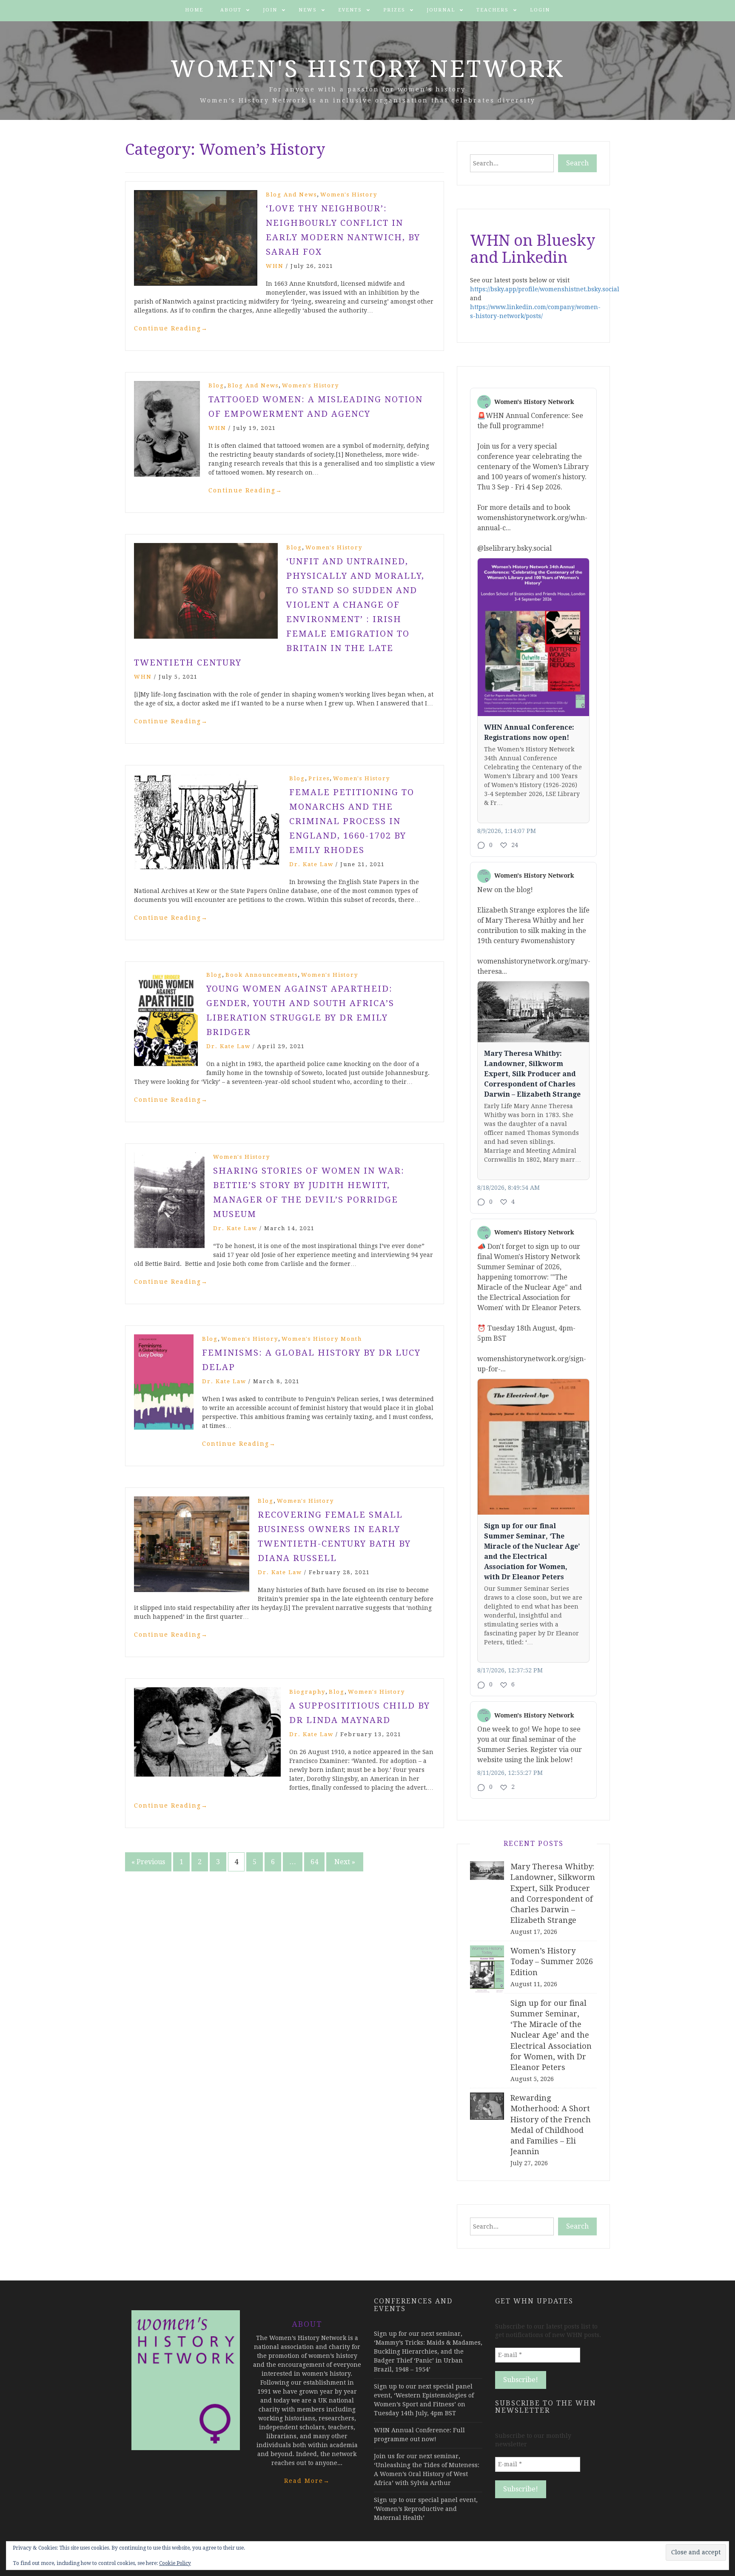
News (308, 10)
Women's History (349, 195)
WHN (275, 266)
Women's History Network (368, 69)
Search (577, 163)
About (231, 10)
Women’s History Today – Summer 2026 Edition (552, 1961)
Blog (216, 385)
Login (540, 10)
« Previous (148, 1862)
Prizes (394, 10)
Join (270, 10)
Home (194, 10)
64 (314, 1862)
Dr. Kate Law (311, 864)
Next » (345, 1862)
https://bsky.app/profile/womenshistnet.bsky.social (545, 289)
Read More (307, 2481)
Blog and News (291, 195)
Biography (307, 1692)
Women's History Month (322, 1339)
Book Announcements (262, 975)
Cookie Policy (175, 2563)
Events (350, 10)
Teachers (493, 10)
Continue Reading (171, 328)
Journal (441, 10)
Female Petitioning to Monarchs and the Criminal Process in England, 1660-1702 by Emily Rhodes (352, 821)
